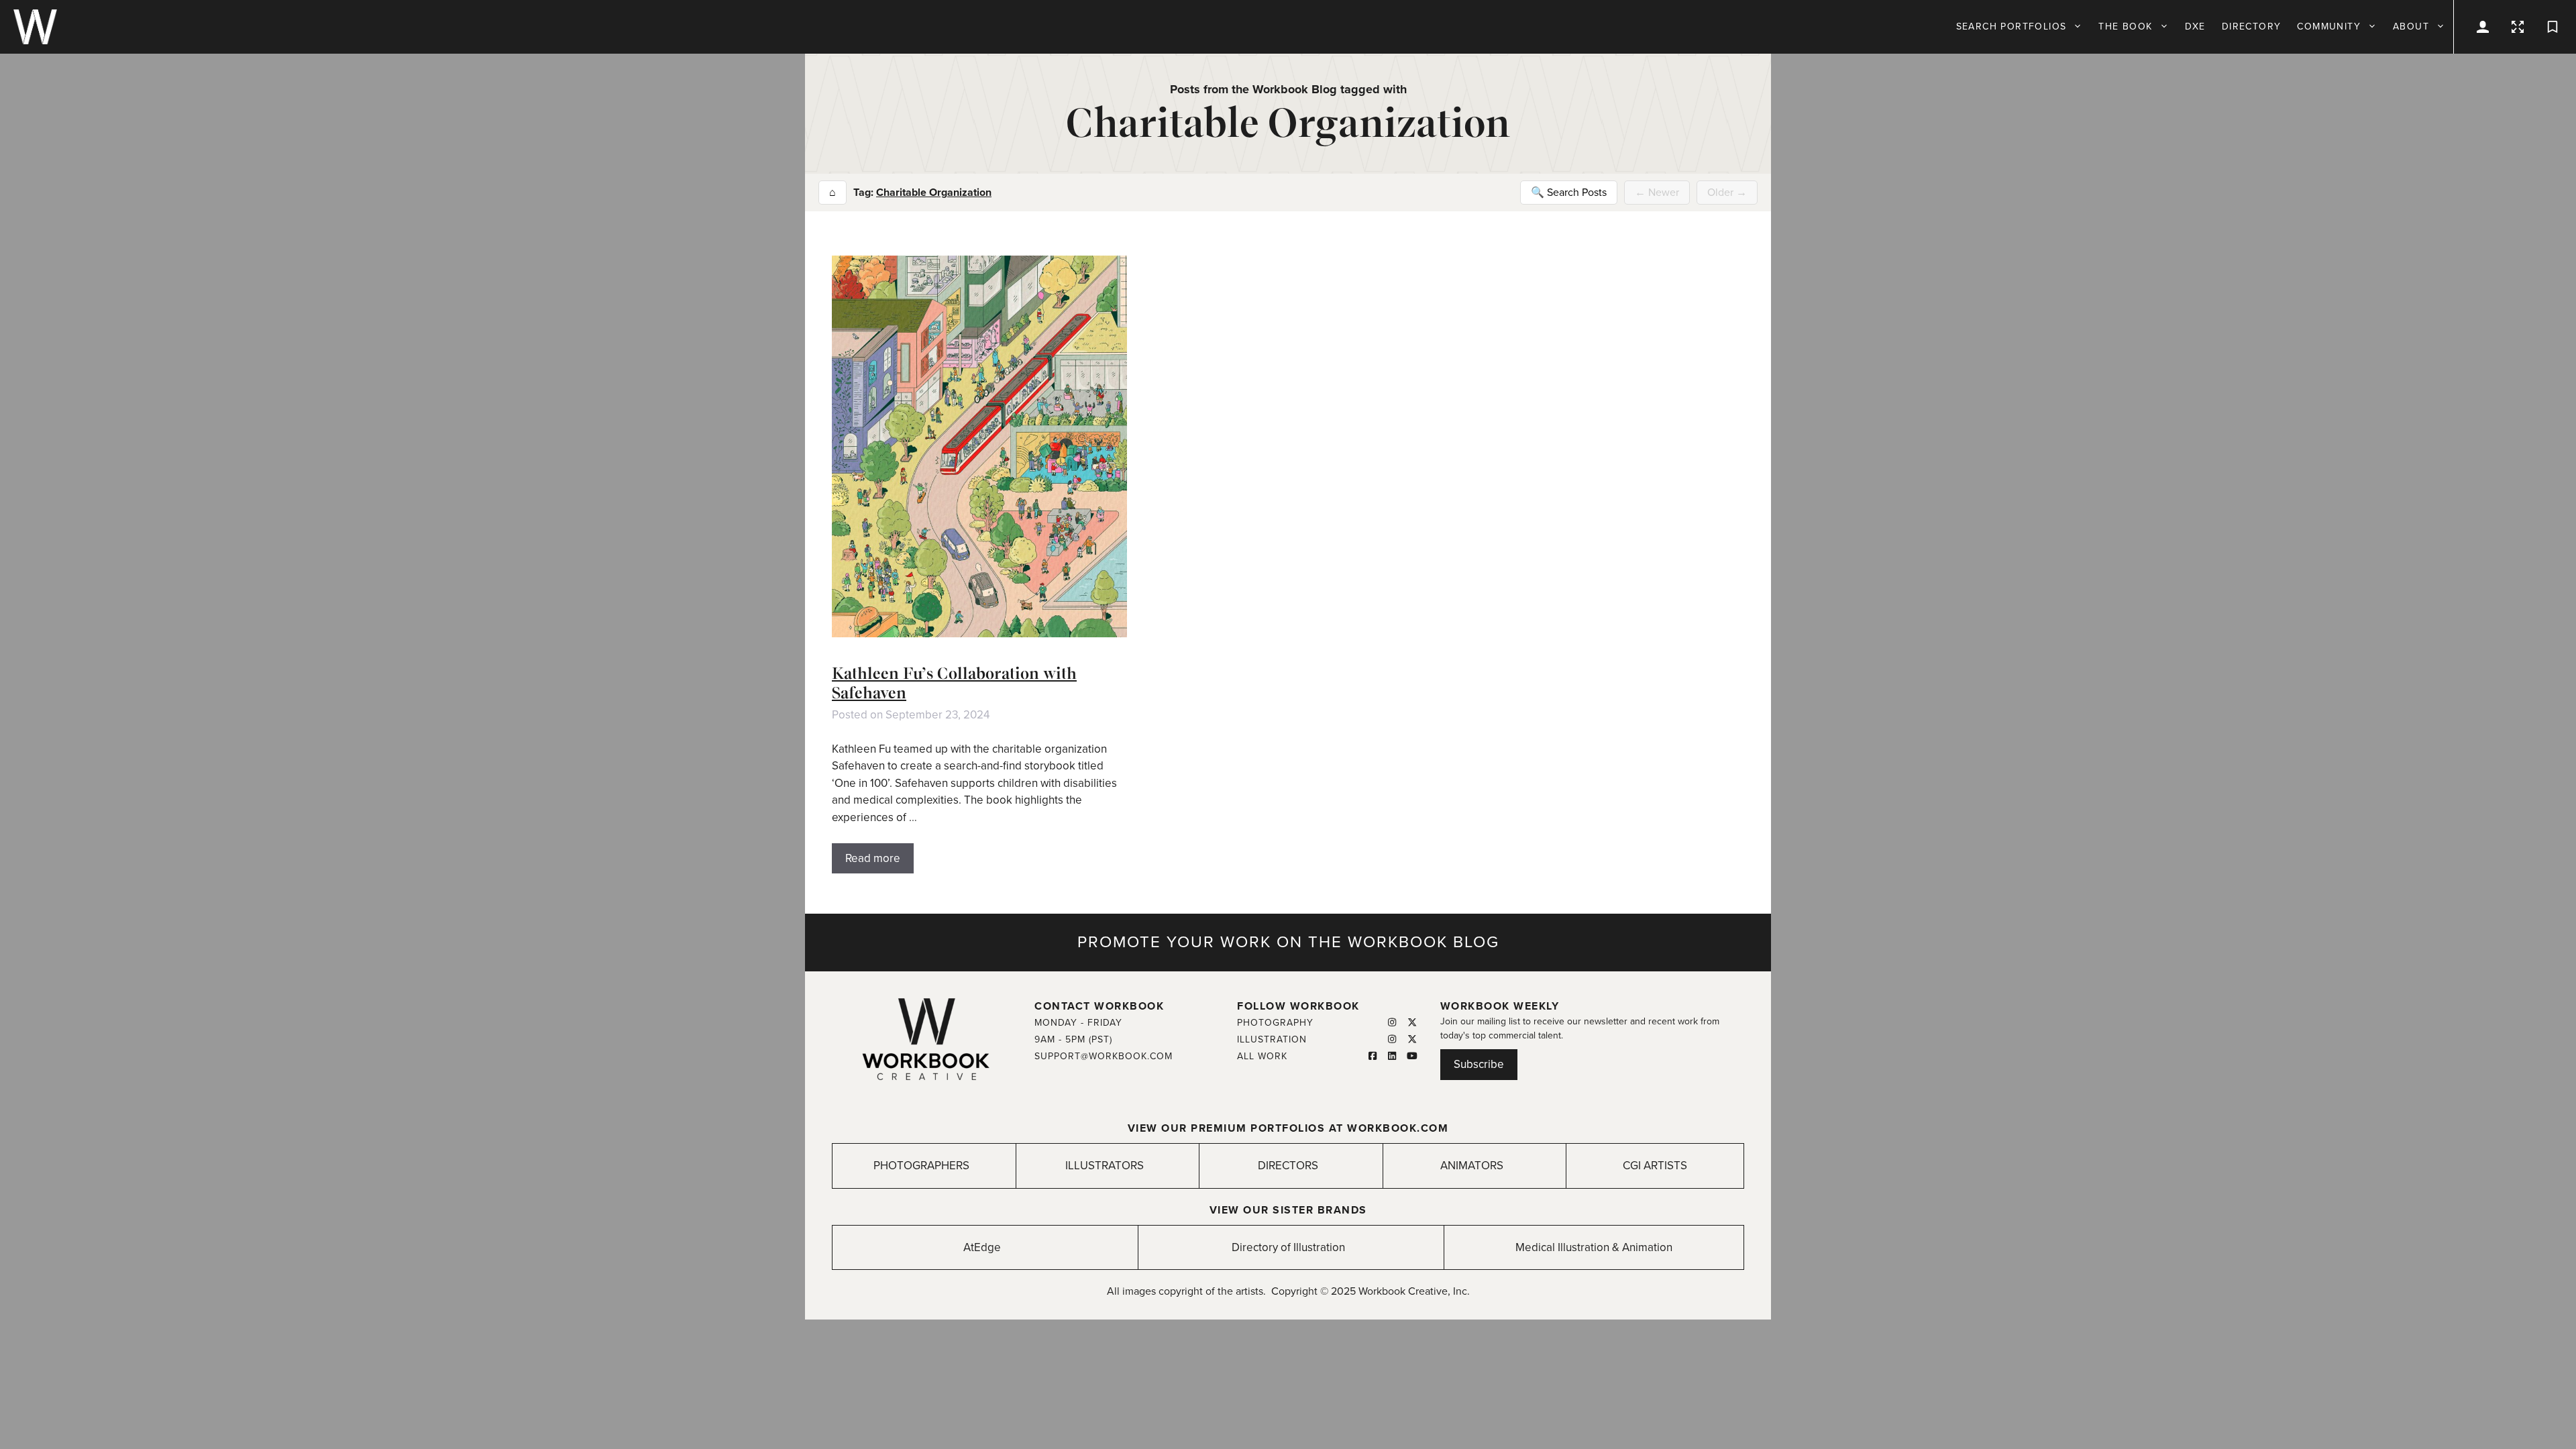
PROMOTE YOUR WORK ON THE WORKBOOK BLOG (1288, 942)
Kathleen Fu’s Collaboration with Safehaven (954, 683)
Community (2329, 26)
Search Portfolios (2011, 26)
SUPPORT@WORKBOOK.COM (1104, 1056)
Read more (873, 858)
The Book (2125, 26)
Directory (2252, 26)
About (2411, 26)
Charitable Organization (934, 193)
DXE (2195, 26)
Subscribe (1479, 1064)
